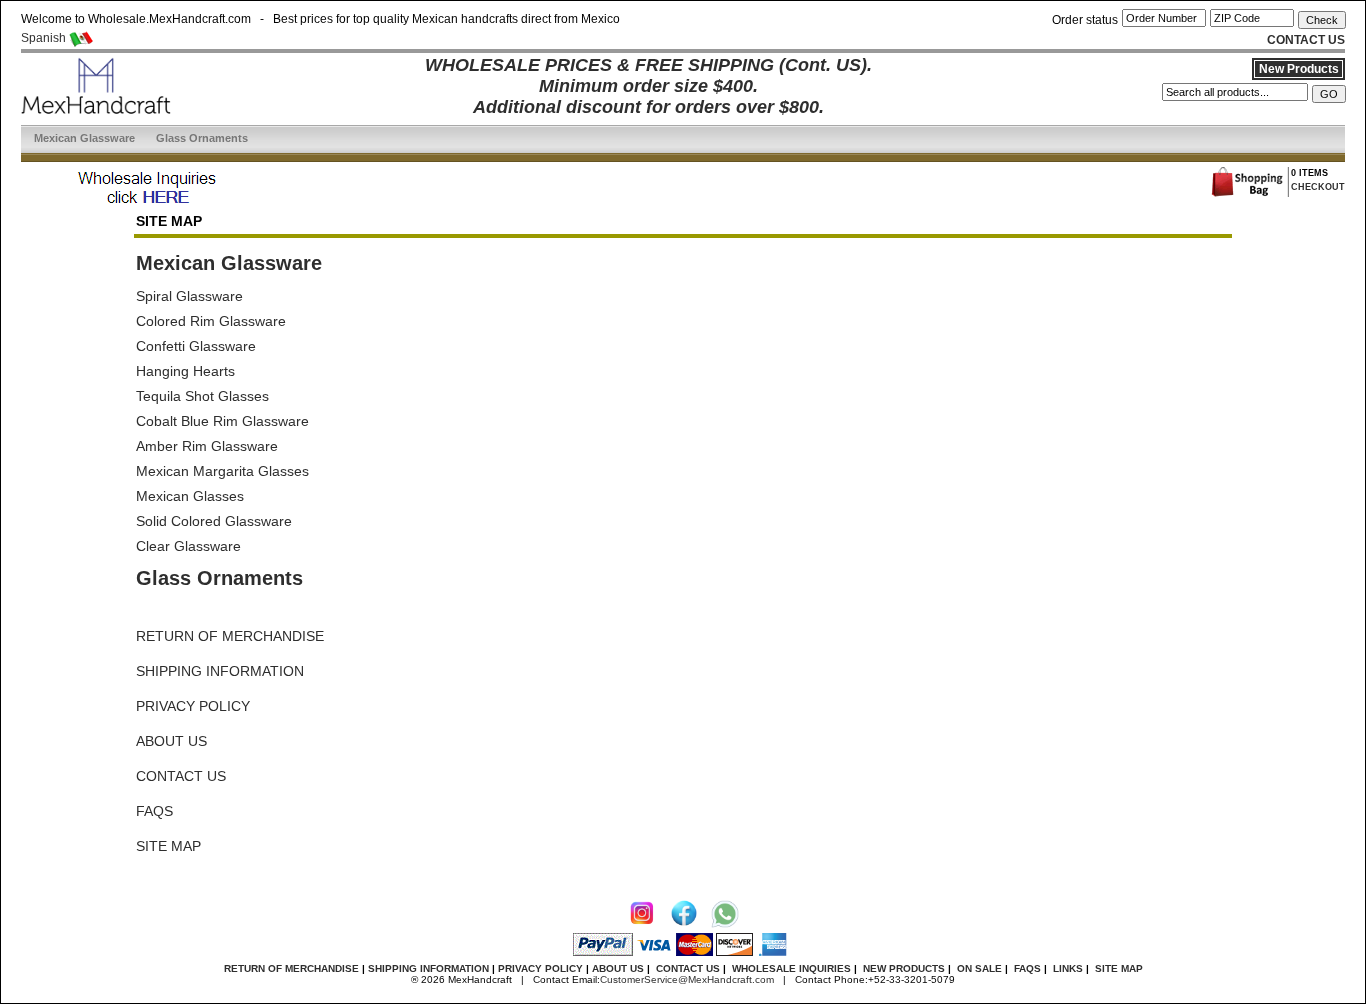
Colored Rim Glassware (211, 321)
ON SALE (979, 968)
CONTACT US (181, 776)
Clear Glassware (188, 546)
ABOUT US (171, 741)
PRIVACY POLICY (193, 706)
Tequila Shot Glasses (202, 396)
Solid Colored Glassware (214, 521)
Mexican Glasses (190, 496)
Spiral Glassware (189, 296)
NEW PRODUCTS (904, 968)
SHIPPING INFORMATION (220, 671)
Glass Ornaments (202, 138)
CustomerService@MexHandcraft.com (687, 979)
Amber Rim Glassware (207, 446)
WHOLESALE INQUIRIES (791, 968)
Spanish (45, 38)
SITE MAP (168, 846)
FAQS (154, 811)
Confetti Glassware (196, 346)
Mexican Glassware (84, 138)
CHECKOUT (1318, 187)
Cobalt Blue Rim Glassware (222, 421)
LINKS (1068, 968)
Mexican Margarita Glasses (222, 471)
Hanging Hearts (185, 371)
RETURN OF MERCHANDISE (230, 636)
